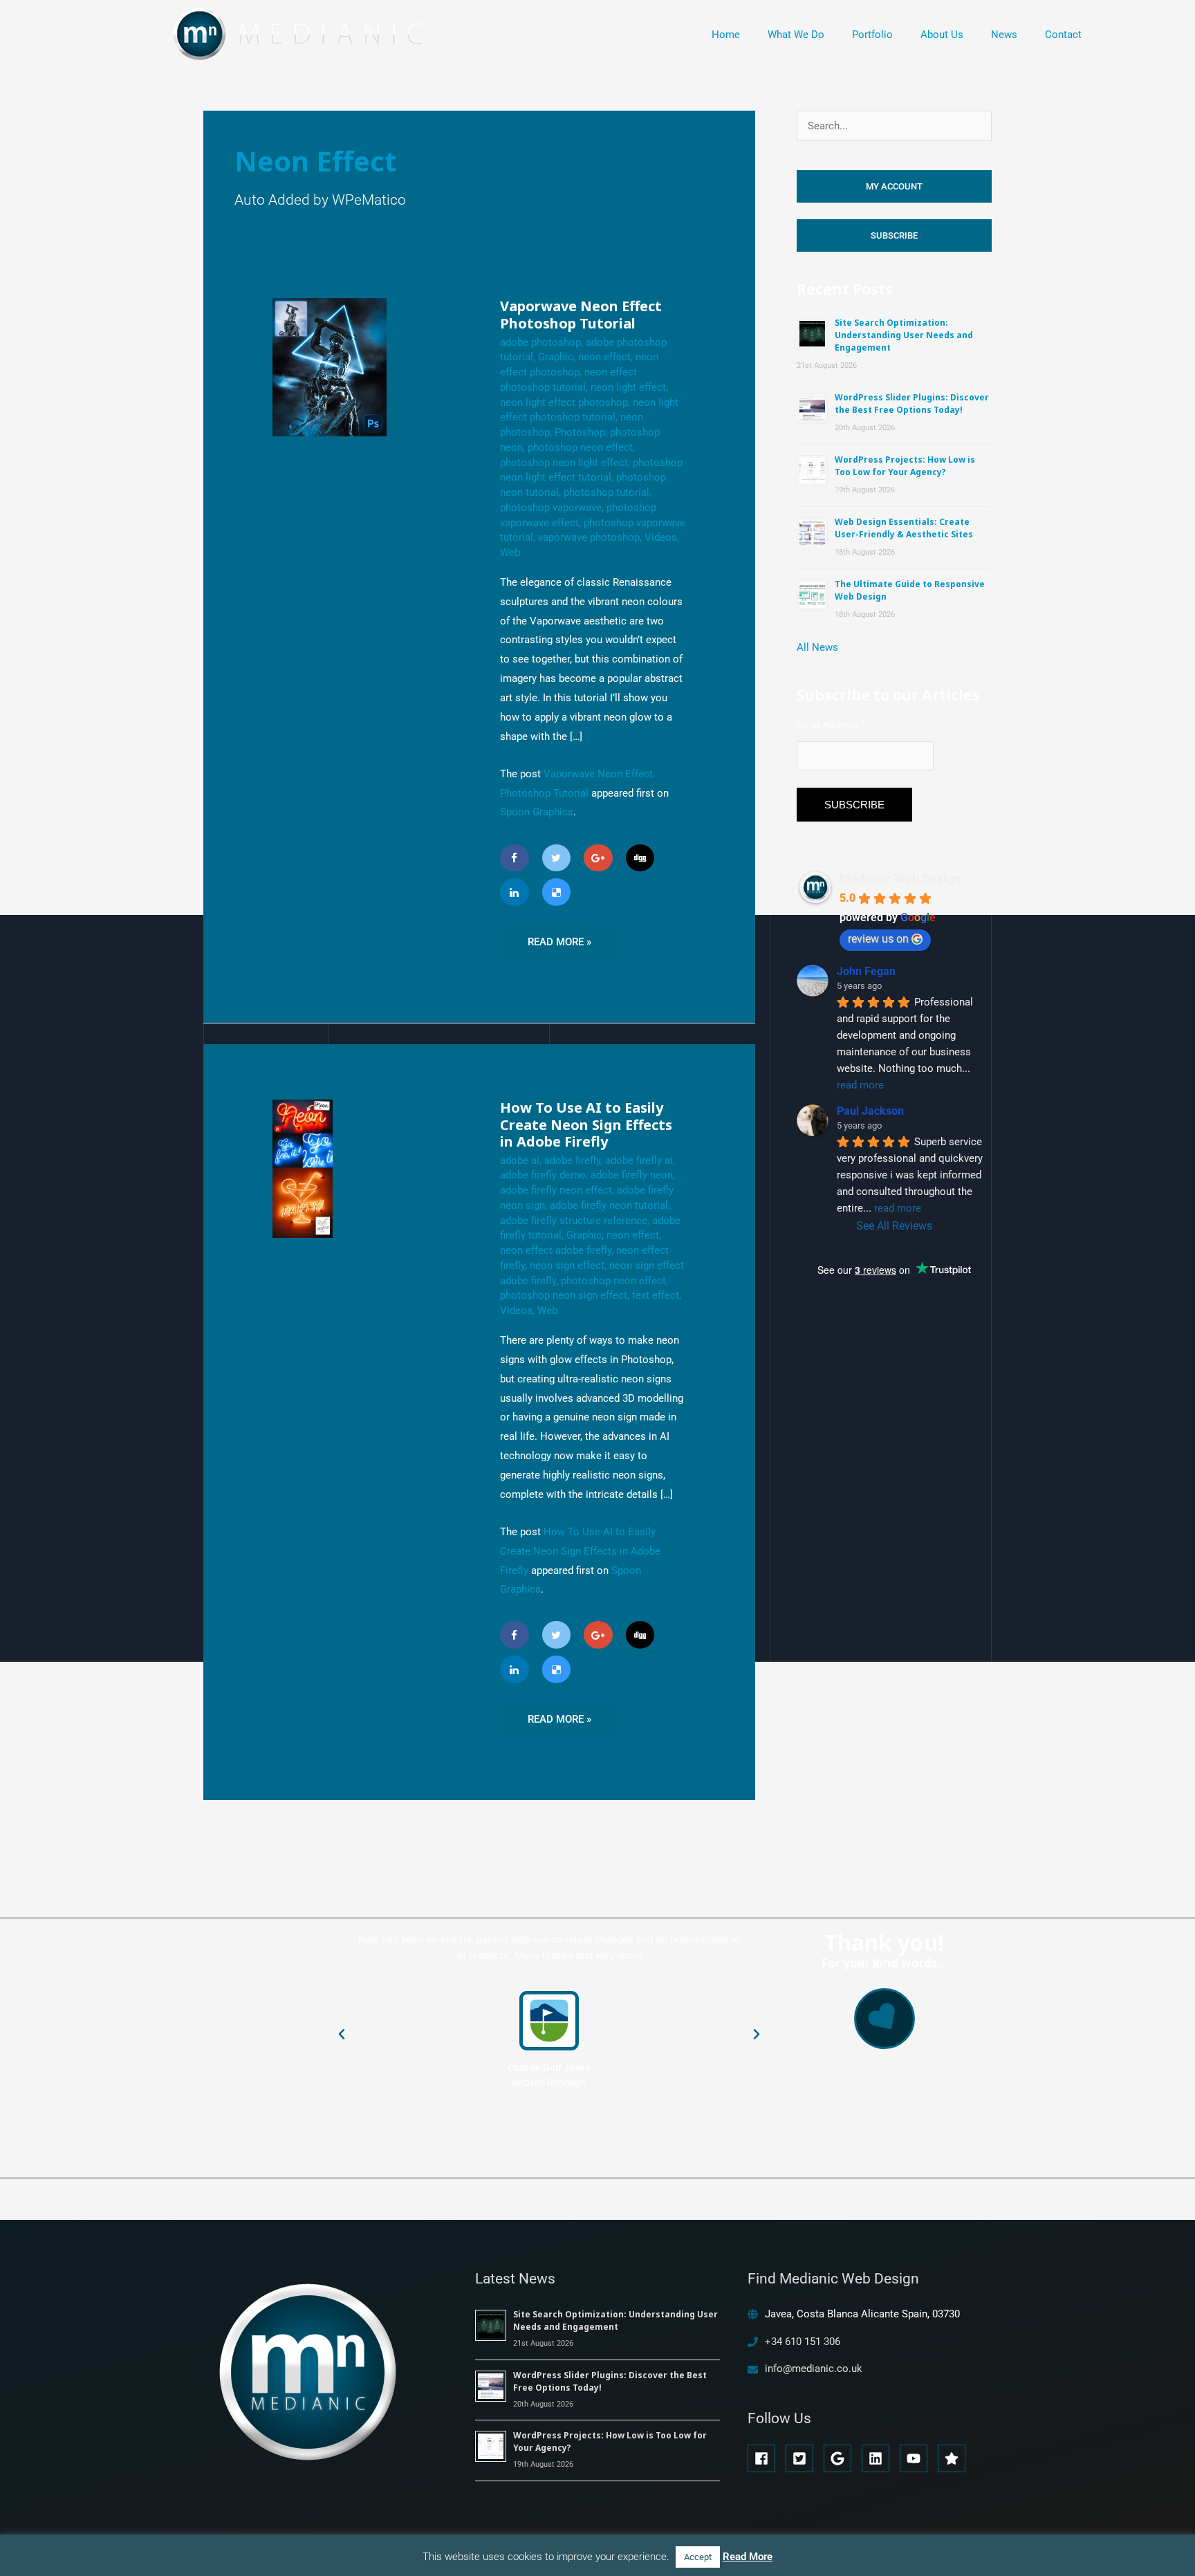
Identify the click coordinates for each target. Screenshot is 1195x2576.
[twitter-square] (803, 2458)
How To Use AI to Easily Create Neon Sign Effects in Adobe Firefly (586, 1124)
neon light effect (628, 387)
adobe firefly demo (543, 1175)
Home (726, 35)
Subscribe (894, 235)
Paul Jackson (870, 1111)
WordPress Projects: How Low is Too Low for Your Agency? (905, 466)
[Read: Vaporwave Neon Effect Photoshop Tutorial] (330, 367)
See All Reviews (894, 1226)
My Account (894, 186)
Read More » (559, 937)
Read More (748, 2557)
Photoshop (580, 432)
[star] (954, 2458)
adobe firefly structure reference (574, 1221)
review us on (878, 939)
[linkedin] (879, 2458)
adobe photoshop (540, 342)
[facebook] (765, 2458)
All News (817, 647)
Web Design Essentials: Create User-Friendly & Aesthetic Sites (904, 528)
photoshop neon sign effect (564, 1295)
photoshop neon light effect (564, 463)
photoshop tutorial (606, 492)
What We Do (796, 35)
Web (510, 553)
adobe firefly (572, 1160)
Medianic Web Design (900, 879)
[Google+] (598, 858)
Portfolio (872, 35)
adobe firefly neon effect (556, 1190)
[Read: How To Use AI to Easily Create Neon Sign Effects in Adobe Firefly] (303, 1168)
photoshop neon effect (580, 447)
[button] (342, 2035)
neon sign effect (567, 1266)
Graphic (556, 357)
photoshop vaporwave (551, 508)
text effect (656, 1295)
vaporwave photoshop (589, 537)
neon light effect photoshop (564, 402)
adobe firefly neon (632, 1175)
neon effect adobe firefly (556, 1250)
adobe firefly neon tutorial (609, 1205)
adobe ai (520, 1160)
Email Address (831, 725)
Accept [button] (698, 2557)
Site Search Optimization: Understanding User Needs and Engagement (904, 335)
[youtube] (917, 2458)
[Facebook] (515, 858)
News (1004, 35)
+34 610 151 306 (803, 2342)
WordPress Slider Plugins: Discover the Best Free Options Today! (912, 404)
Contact (1063, 35)
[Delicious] (557, 892)
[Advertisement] (900, 1456)
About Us (942, 35)
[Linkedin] (515, 892)
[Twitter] (557, 858)
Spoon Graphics (537, 812)
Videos (661, 537)
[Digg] (640, 858)
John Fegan (866, 971)
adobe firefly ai (639, 1160)
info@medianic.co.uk (814, 2369)
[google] (841, 2458)
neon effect (604, 357)
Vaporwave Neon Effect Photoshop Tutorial (581, 315)
